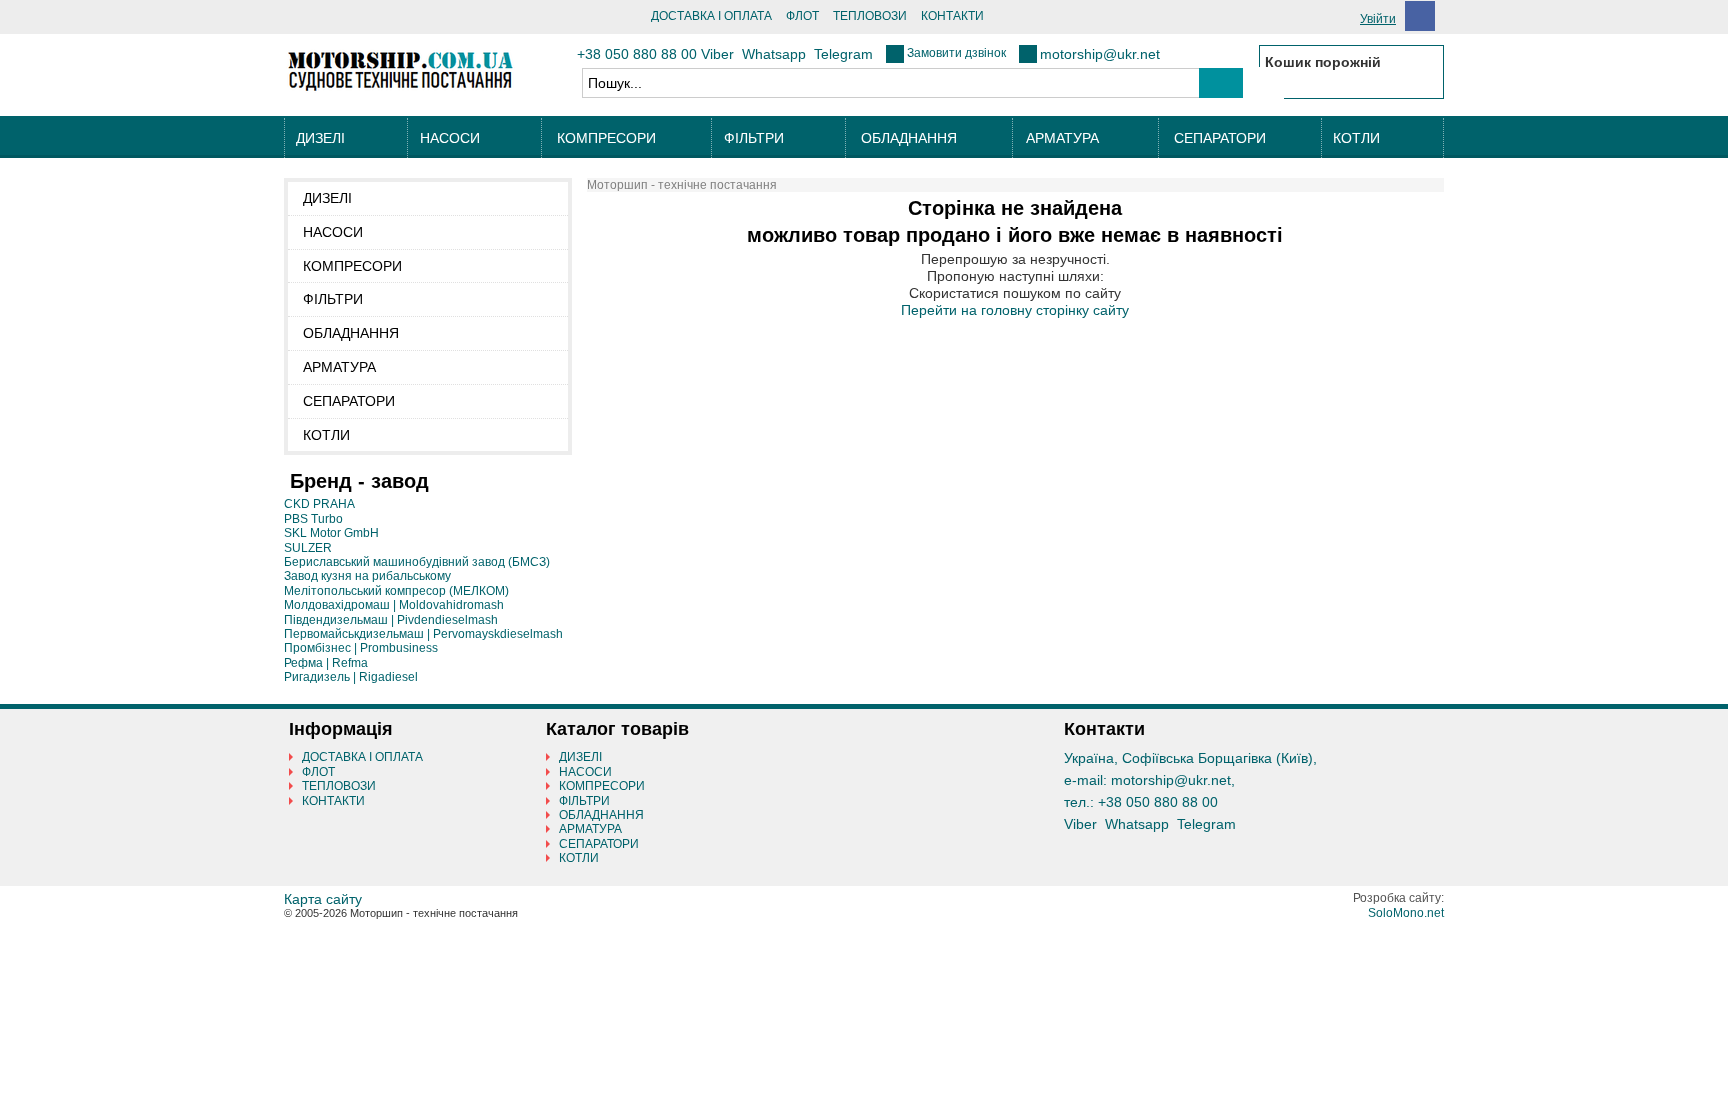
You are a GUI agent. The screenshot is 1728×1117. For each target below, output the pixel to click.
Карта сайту (323, 899)
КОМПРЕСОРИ (606, 138)
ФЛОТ (802, 16)
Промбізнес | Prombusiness (361, 648)
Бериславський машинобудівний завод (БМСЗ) (417, 562)
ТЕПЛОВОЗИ (870, 16)
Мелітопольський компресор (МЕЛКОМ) (396, 591)
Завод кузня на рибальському (367, 576)
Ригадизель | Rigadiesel (351, 677)
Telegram (843, 54)
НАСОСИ (450, 138)
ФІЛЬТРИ (754, 138)
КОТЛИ (1356, 138)
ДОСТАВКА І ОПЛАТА (711, 16)
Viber (717, 54)
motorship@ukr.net (1100, 54)
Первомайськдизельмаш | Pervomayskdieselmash (423, 634)
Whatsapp (774, 54)
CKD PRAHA (319, 504)
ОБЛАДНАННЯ (909, 138)
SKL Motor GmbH (331, 533)
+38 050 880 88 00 (637, 54)
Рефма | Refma (326, 663)
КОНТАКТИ (952, 16)
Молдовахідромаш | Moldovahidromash (394, 605)
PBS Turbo (313, 519)
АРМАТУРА (1062, 138)
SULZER (308, 548)
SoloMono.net (1406, 913)
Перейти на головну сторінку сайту (1015, 310)
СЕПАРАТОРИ (1220, 138)
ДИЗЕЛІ (320, 138)
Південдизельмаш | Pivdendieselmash (391, 620)
